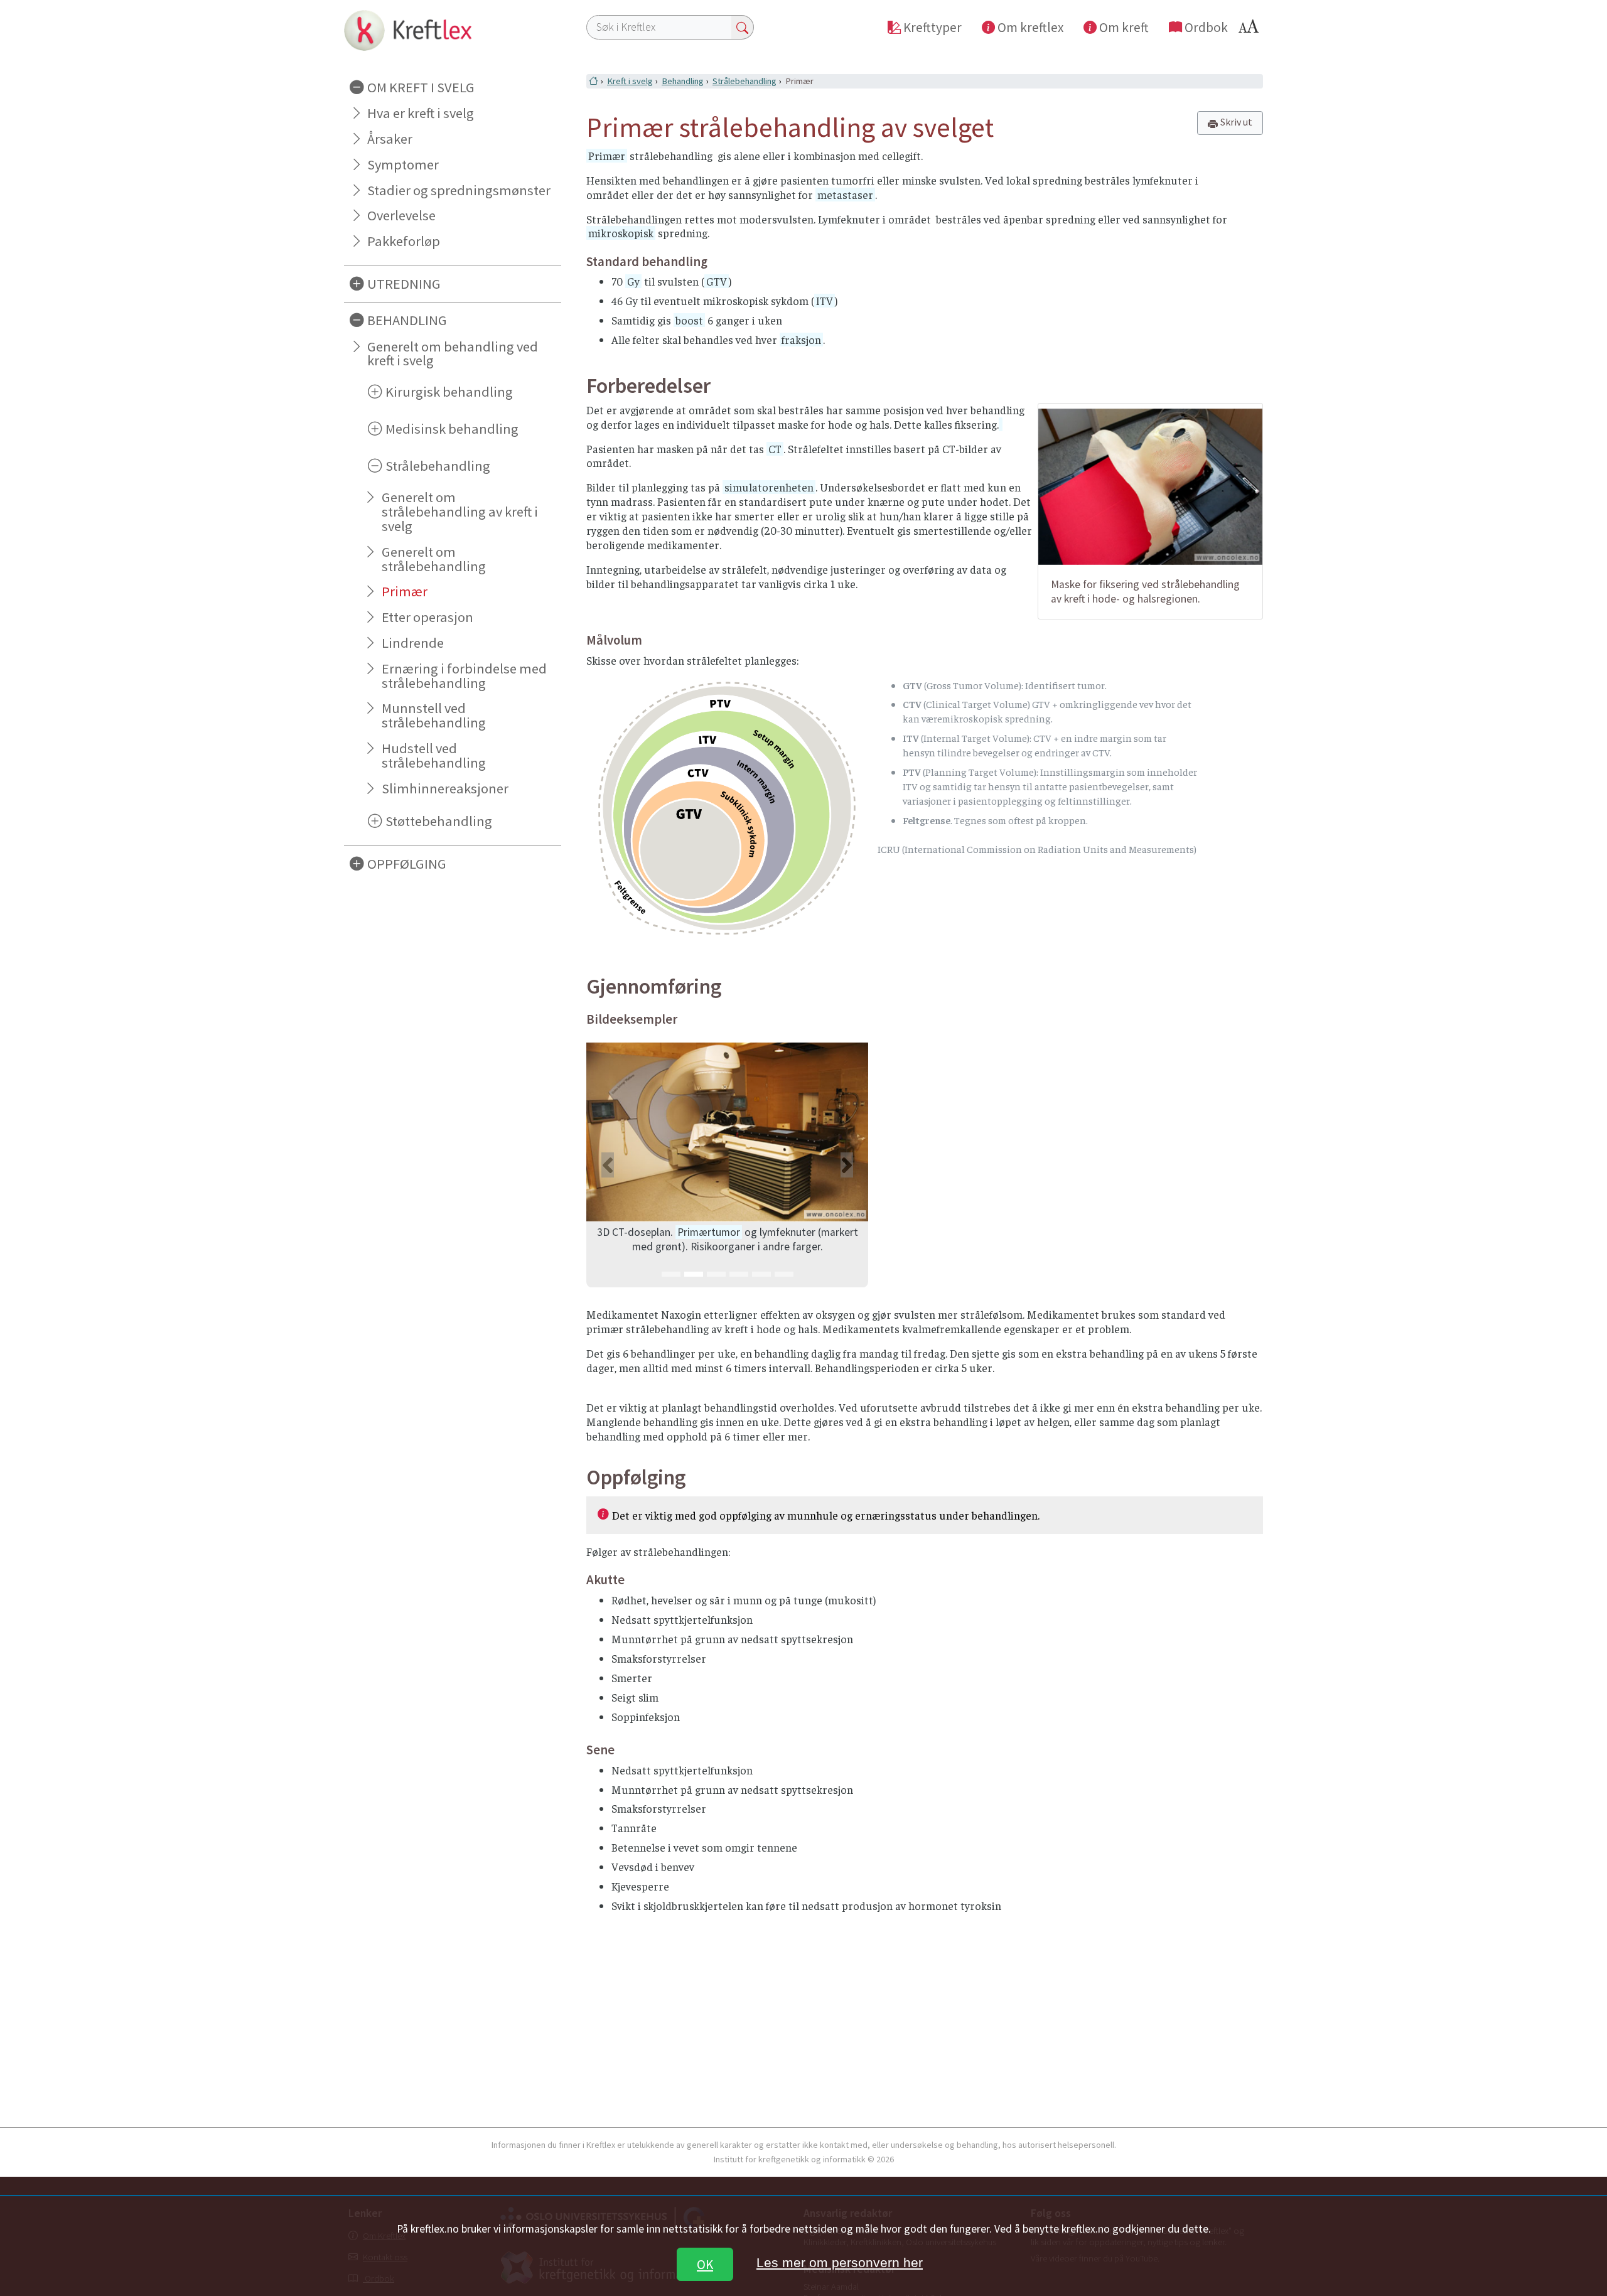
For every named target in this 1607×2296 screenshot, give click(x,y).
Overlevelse (401, 215)
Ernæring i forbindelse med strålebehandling (464, 676)
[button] (607, 1165)
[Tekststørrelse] (1250, 30)
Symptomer (403, 164)
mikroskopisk (621, 233)
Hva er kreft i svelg (421, 113)
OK (705, 2264)
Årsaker (390, 139)
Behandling (683, 81)
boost (689, 320)
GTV (717, 281)
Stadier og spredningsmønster (459, 190)
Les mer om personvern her (840, 2262)
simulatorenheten (769, 487)
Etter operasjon (427, 617)
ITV (825, 301)
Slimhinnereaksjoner (445, 788)
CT (775, 449)
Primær (405, 591)
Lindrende (413, 643)
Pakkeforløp (404, 241)
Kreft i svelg (630, 81)
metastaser (845, 195)
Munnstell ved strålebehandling (434, 715)
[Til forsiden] (453, 30)
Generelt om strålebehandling (434, 559)
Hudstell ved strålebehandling (434, 755)
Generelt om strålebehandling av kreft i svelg (460, 512)
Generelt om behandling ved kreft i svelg (453, 354)
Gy (633, 281)
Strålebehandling (744, 81)
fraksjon (801, 340)
